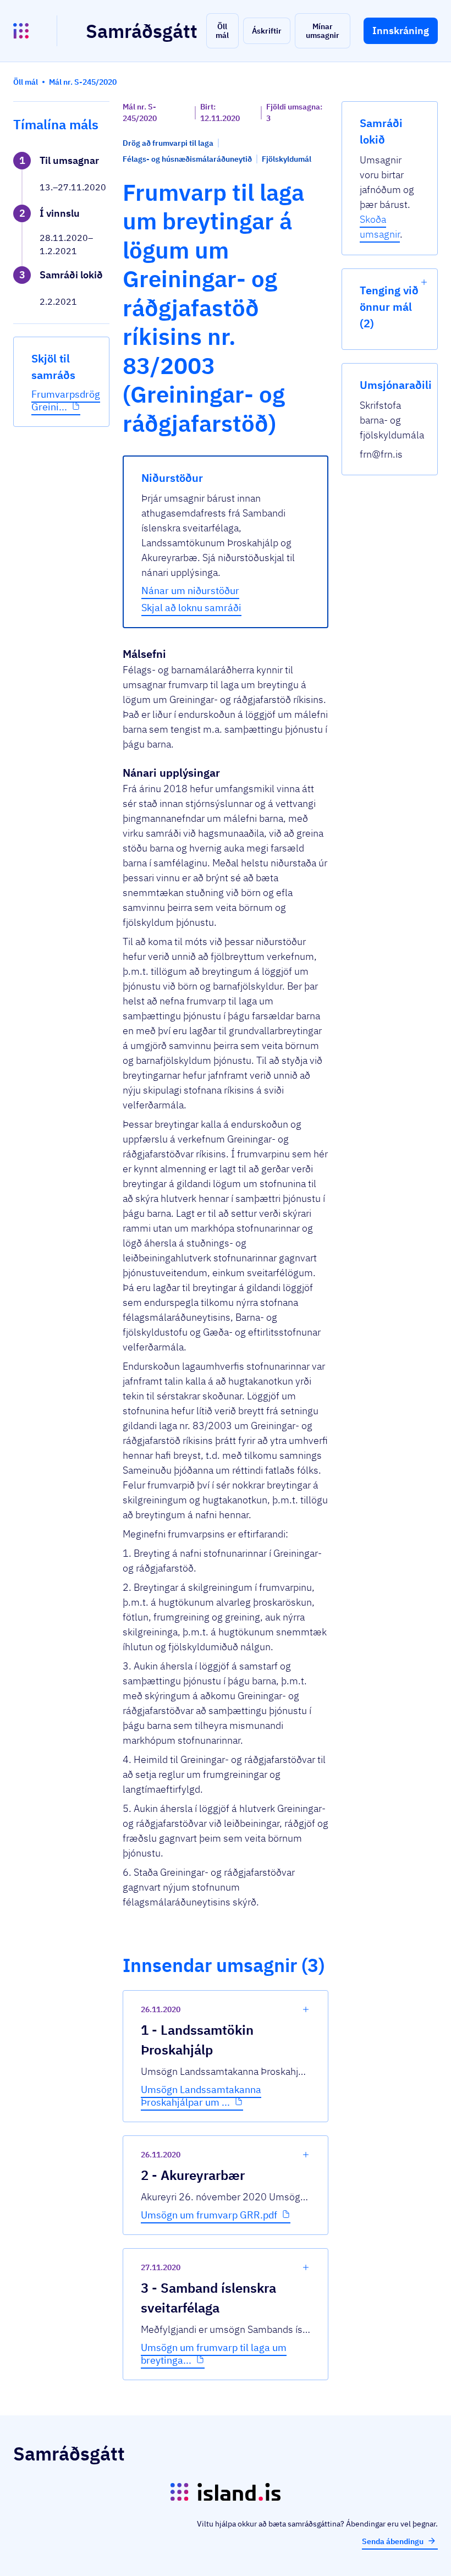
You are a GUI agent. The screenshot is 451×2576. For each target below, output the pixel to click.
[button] (222, 31)
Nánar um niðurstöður (190, 591)
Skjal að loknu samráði (191, 608)
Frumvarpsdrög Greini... (66, 400)
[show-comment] (306, 2009)
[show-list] (424, 282)
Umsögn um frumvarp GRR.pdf (209, 2215)
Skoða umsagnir (380, 227)
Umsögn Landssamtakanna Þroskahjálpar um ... (201, 2096)
